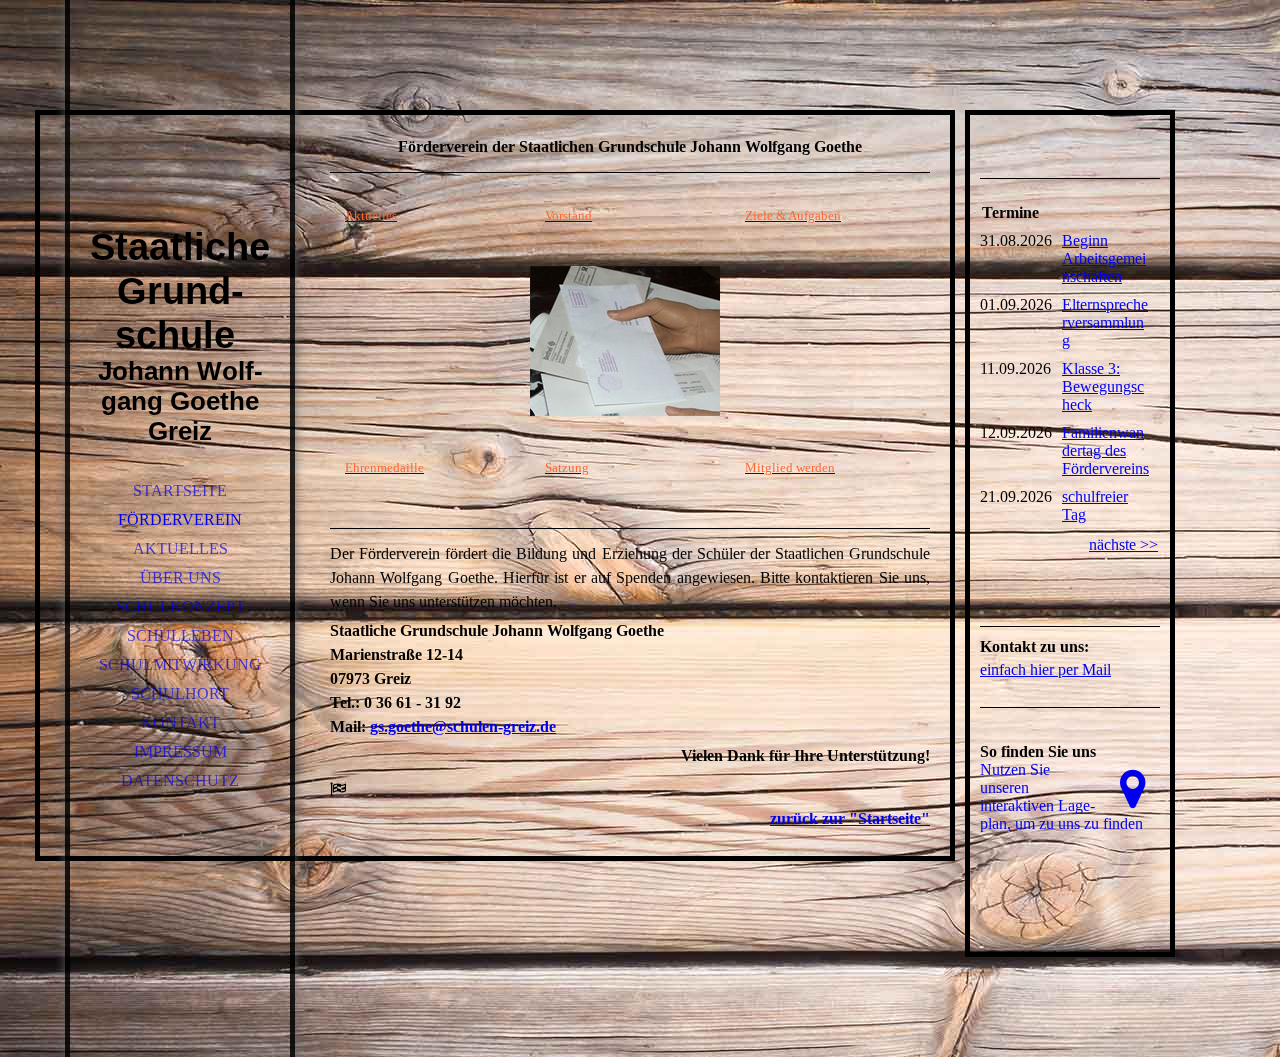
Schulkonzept (180, 606)
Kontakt (180, 722)
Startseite (180, 490)
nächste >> (1123, 544)
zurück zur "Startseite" (850, 818)
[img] (180, 140)
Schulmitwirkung (180, 664)
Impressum (180, 751)
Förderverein (180, 519)
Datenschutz (180, 780)
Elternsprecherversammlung (1105, 322)
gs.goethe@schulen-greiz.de (463, 726)
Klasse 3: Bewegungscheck (1103, 386)
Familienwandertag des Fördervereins (1105, 450)
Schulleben (180, 635)
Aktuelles (180, 548)
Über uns (180, 577)
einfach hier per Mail (1045, 669)
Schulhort (180, 693)
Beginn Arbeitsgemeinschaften (1104, 258)
